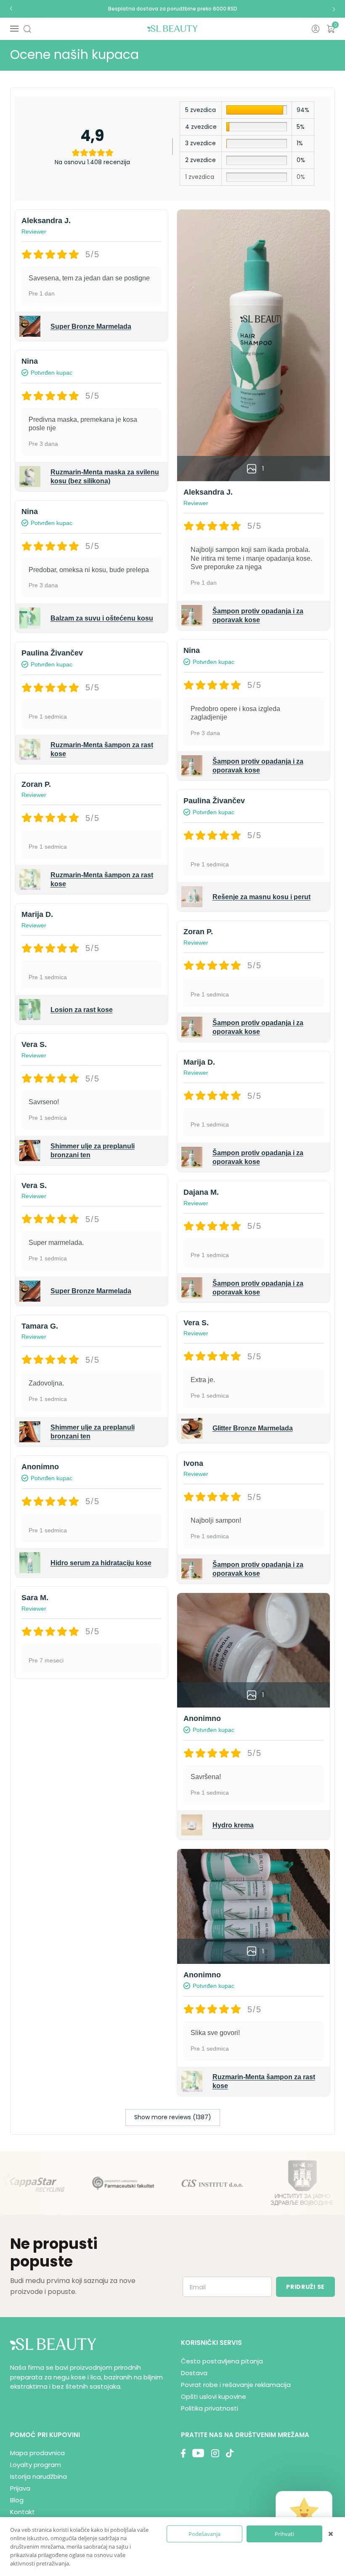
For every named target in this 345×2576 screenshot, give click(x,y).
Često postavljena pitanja (222, 2361)
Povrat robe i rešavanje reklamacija (236, 2385)
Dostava (194, 2373)
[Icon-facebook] (183, 2454)
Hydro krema (233, 1825)
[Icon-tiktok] (230, 2454)
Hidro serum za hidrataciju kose (101, 1563)
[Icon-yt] (198, 2454)
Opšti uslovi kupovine (214, 2396)
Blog (17, 2500)
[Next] (334, 9)
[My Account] (316, 29)
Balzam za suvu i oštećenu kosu (102, 618)
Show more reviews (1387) (173, 2117)
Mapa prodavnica (37, 2453)
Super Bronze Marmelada (91, 326)
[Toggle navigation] (14, 29)
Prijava (20, 2488)
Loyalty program (36, 2465)
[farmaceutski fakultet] (81, 2183)
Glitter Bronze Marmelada (253, 1428)
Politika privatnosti (210, 2408)
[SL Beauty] (172, 29)
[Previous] (11, 9)
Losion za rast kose (82, 1010)
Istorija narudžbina (38, 2476)
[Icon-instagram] (215, 2454)
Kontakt (23, 2512)
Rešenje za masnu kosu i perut (261, 897)
